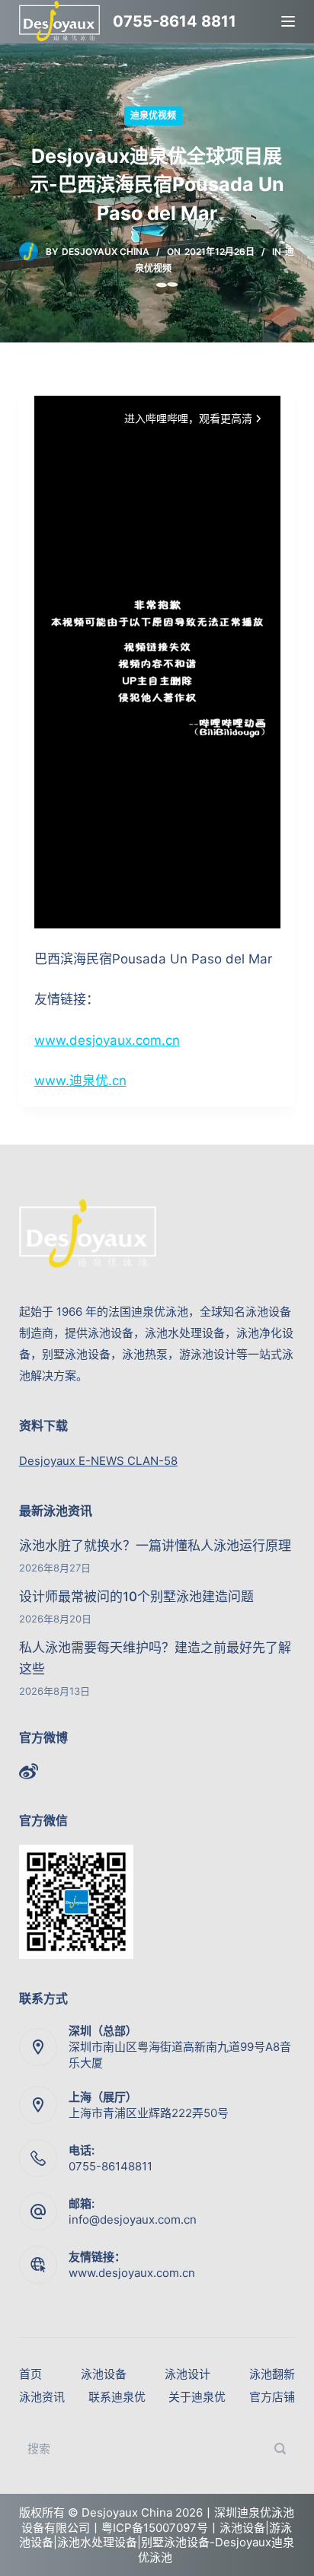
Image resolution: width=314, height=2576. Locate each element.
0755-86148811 (111, 2166)
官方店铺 (272, 2397)
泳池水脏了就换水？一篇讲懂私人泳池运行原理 (155, 1546)
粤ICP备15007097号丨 (160, 2528)
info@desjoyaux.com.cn (133, 2219)
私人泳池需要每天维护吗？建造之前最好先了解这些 (155, 1658)
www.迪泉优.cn (80, 1081)
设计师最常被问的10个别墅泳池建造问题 (136, 1597)
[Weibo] (29, 1771)
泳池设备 (104, 2374)
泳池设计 (187, 2374)
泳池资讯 (42, 2397)
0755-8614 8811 (175, 21)
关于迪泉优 (197, 2397)
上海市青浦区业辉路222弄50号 (149, 2113)
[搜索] (280, 2448)
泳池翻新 (272, 2374)
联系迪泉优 (117, 2397)
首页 (30, 2374)
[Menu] (288, 21)
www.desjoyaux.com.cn (107, 1040)
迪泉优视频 (153, 115)
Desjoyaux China (106, 252)
